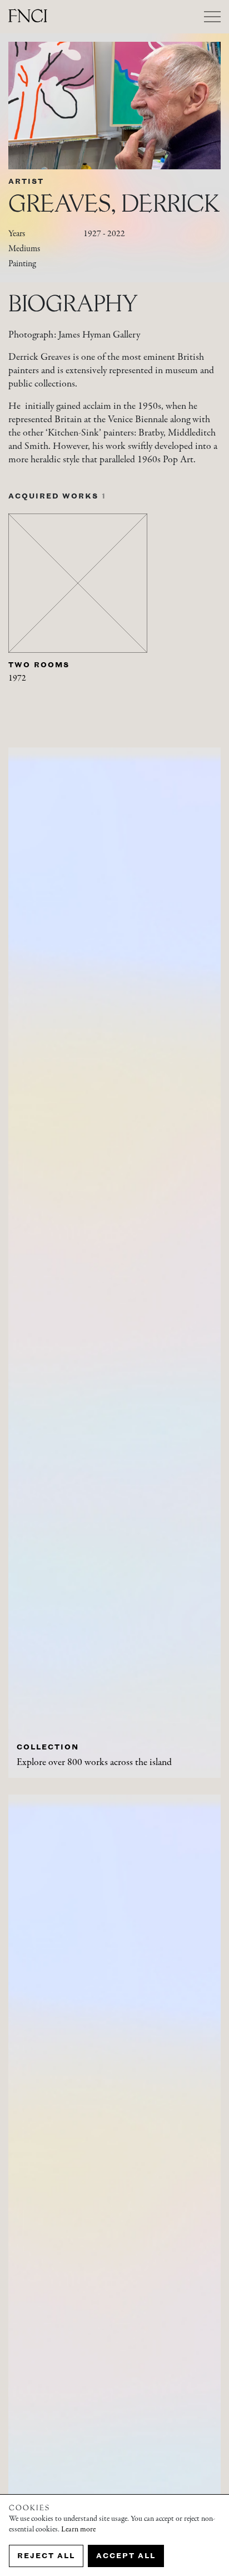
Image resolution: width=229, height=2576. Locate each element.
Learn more (78, 2530)
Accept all (126, 2556)
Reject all (46, 2556)
